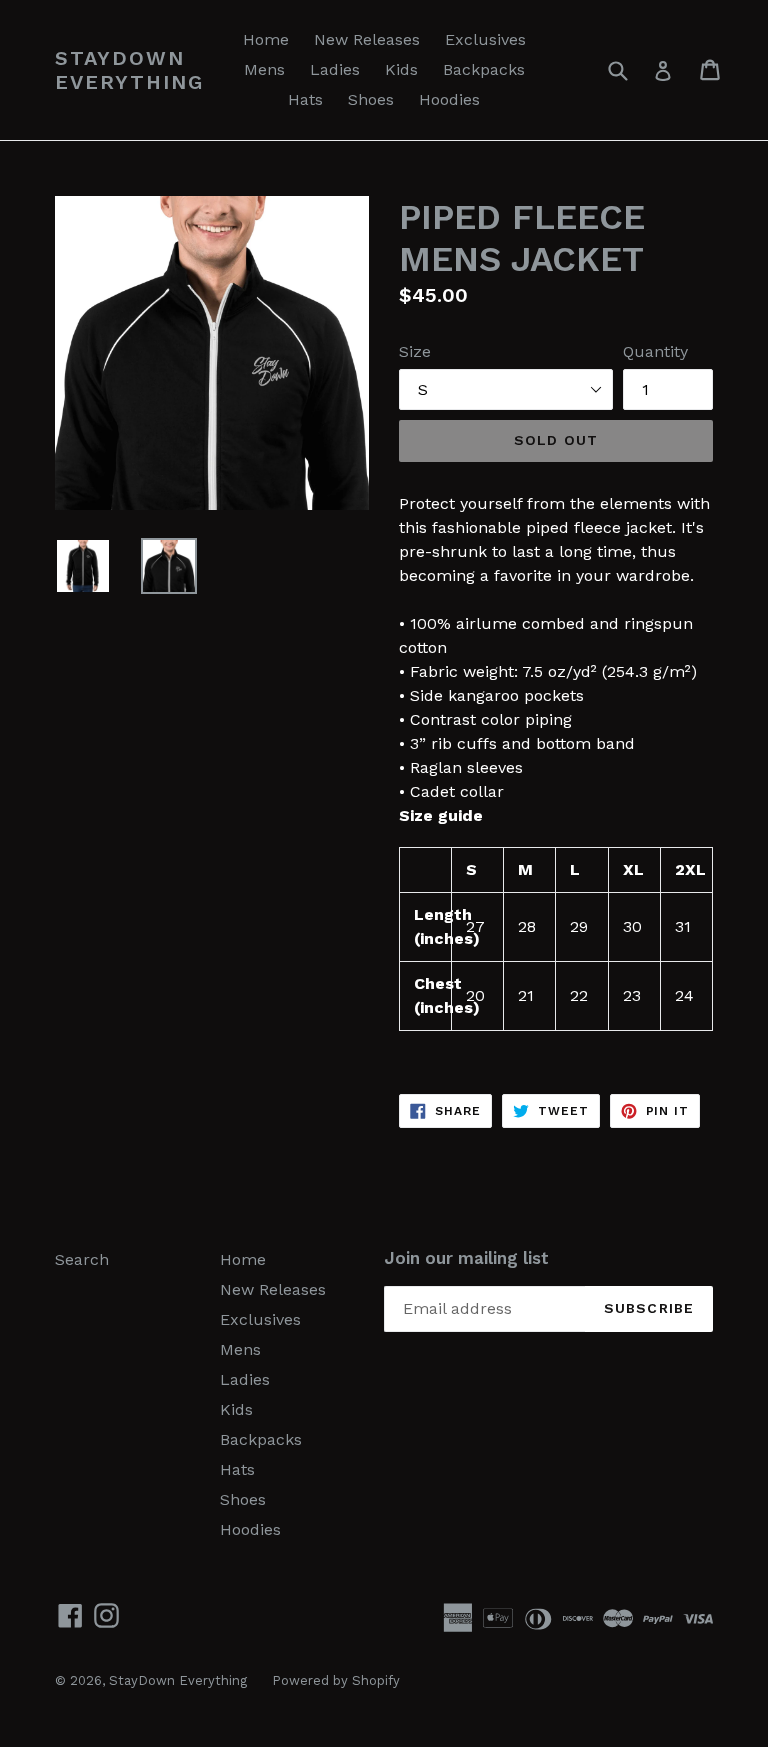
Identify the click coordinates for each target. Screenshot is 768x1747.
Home (266, 39)
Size (415, 351)
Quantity (655, 351)
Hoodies (449, 99)
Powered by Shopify (336, 1680)
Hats (305, 99)
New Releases (367, 39)
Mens (264, 69)
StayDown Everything (129, 70)
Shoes (371, 99)
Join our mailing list (466, 1258)
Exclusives (485, 39)
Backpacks (484, 69)
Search (82, 1259)
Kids (401, 69)
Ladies (335, 69)
